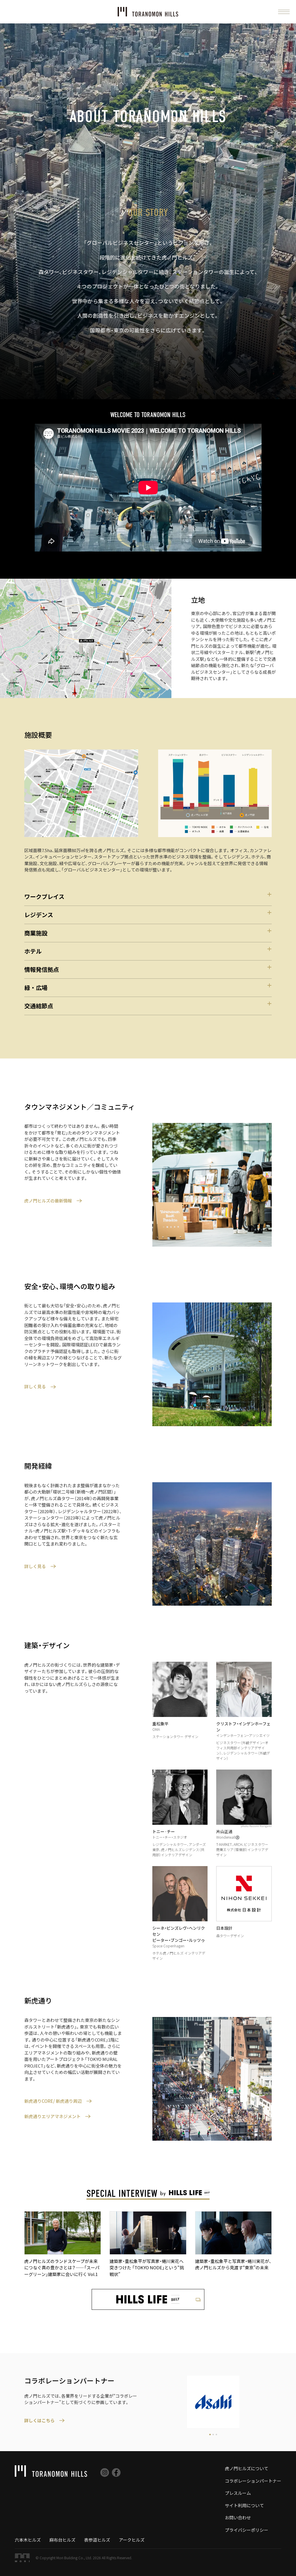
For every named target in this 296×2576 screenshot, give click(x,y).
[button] (284, 12)
